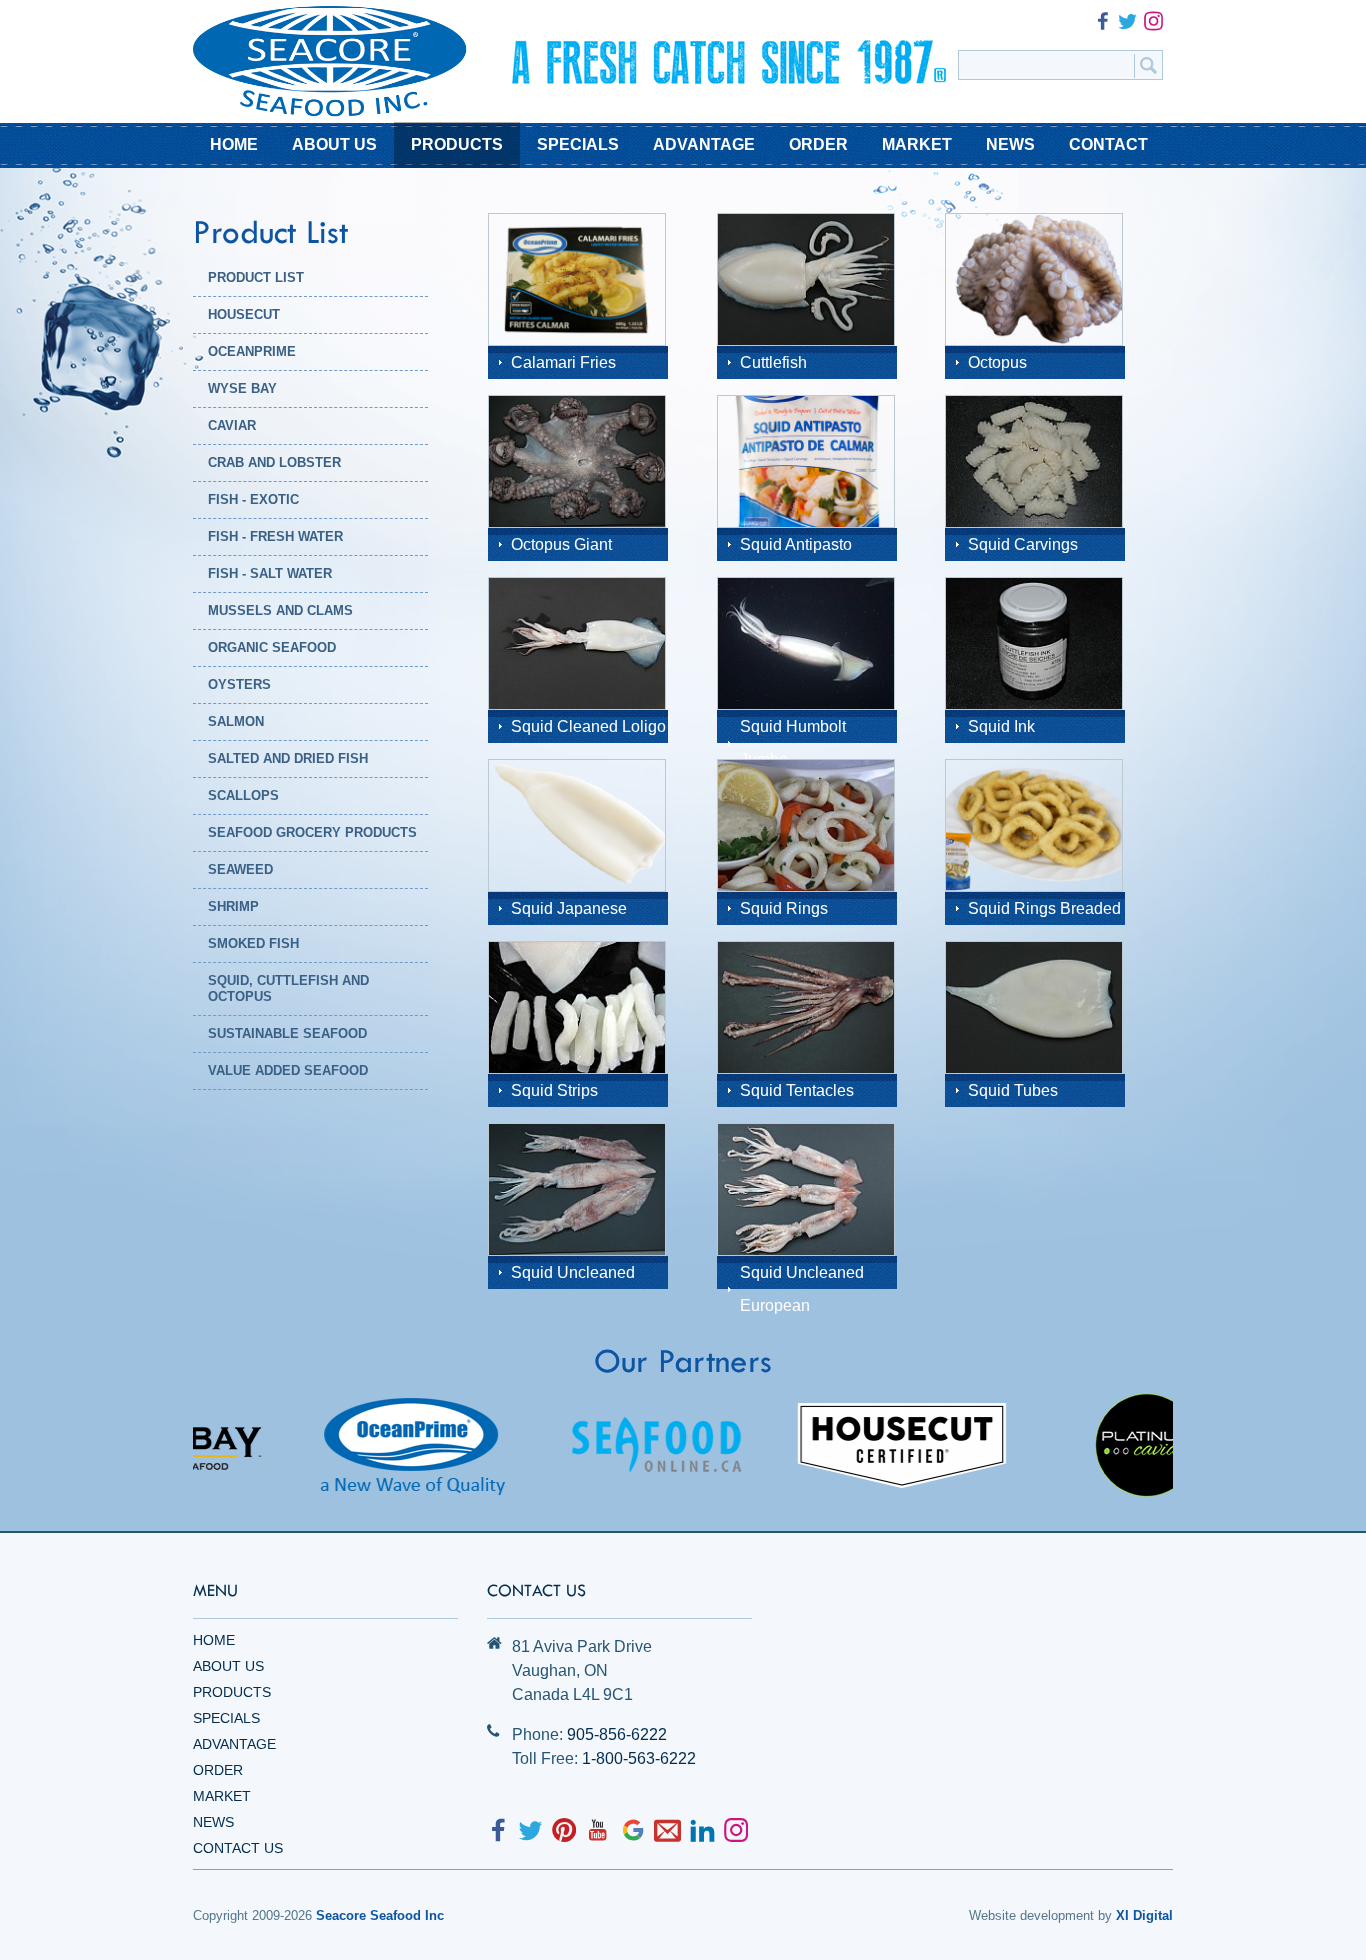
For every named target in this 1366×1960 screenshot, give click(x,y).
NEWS (1010, 144)
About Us (228, 1666)
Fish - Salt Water (270, 573)
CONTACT (1108, 144)
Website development (1031, 1915)
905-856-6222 (617, 1734)
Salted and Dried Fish (288, 758)
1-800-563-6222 (639, 1758)
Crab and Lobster (274, 462)
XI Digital (1144, 1915)
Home (214, 1640)
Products (232, 1692)
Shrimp (233, 906)
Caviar (232, 425)
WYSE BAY (242, 388)
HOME (234, 144)
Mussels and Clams (280, 610)
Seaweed (240, 869)
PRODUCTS (457, 144)
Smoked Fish (253, 943)
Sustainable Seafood (287, 1033)
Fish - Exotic (253, 499)
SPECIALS (578, 144)
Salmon (236, 721)
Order (218, 1770)
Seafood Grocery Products (312, 832)
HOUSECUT (244, 314)
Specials (226, 1718)
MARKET (917, 144)
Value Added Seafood (288, 1070)
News (213, 1822)
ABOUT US (334, 144)
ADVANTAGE (704, 144)
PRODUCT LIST (256, 277)
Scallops (243, 795)
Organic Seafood (272, 647)
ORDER (818, 144)
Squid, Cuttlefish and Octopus (288, 988)
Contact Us (238, 1848)
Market (222, 1796)
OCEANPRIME (252, 351)
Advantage (234, 1744)
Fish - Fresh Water (275, 536)
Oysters (239, 684)
